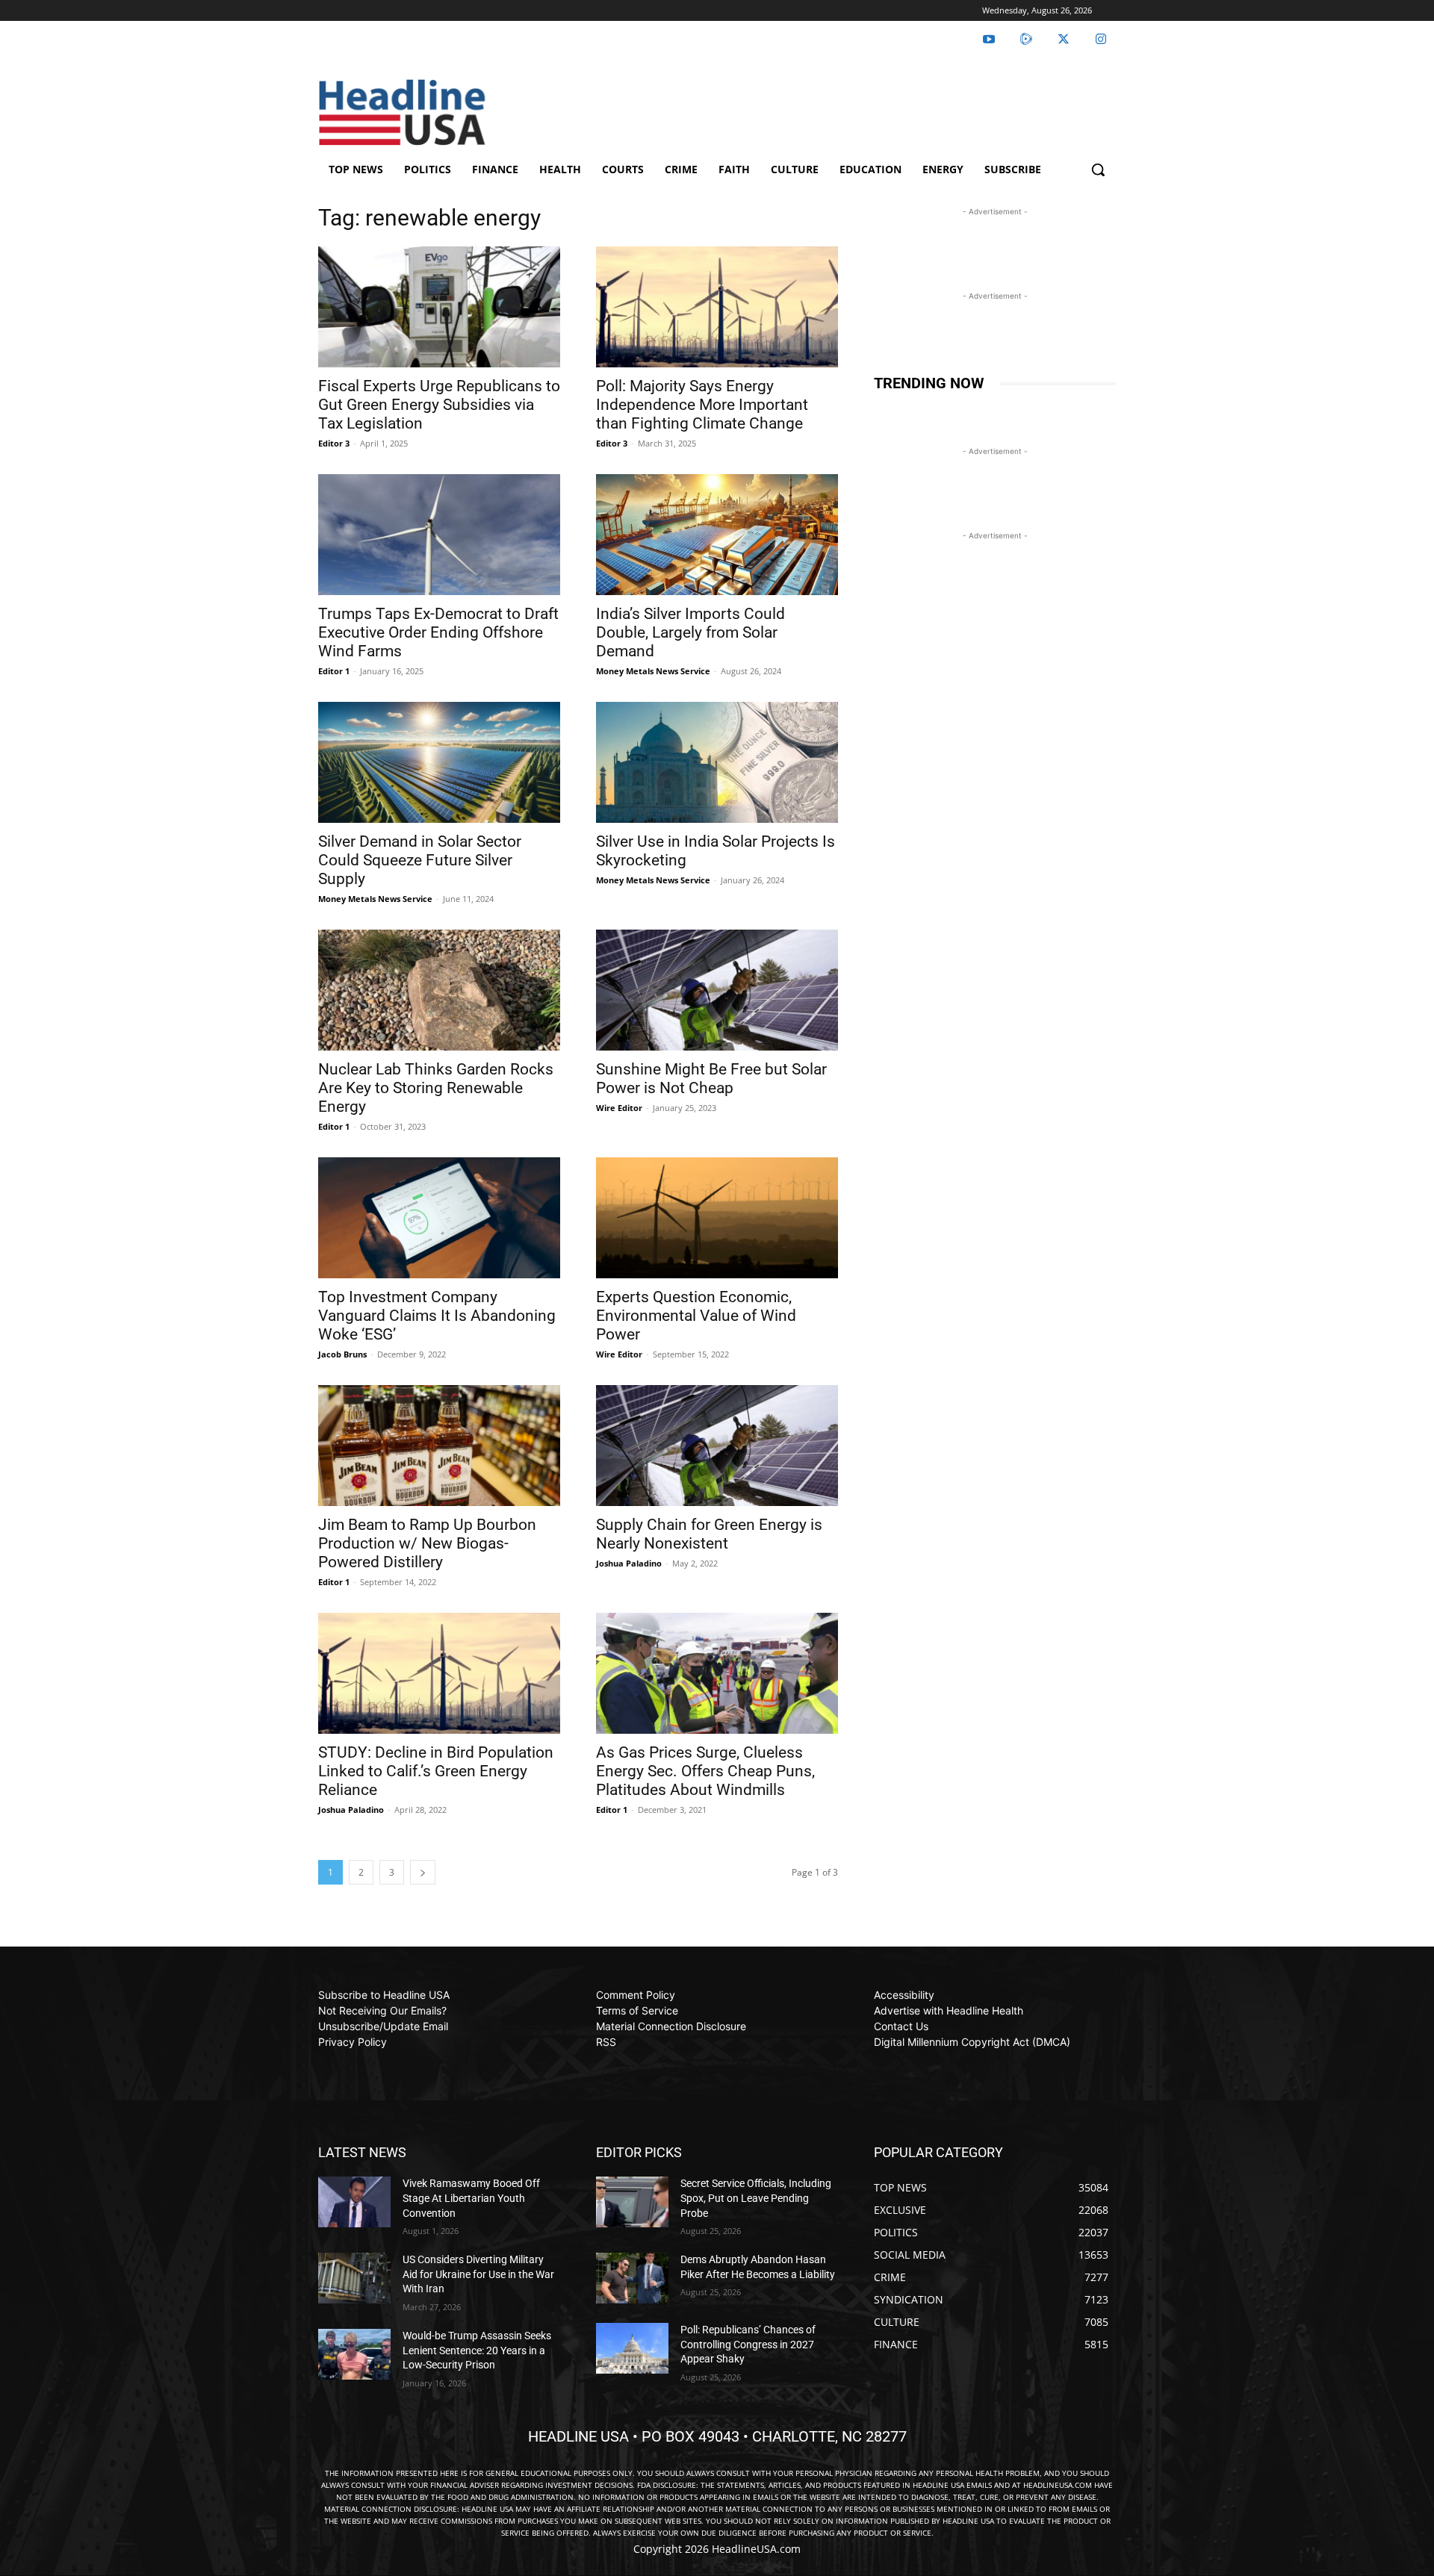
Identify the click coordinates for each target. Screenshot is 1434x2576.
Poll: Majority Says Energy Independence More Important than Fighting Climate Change (702, 405)
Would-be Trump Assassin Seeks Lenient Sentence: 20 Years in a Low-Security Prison (477, 2350)
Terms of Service (637, 2010)
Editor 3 (334, 443)
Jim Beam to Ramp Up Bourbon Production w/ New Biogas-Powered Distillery (427, 1543)
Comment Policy (636, 1995)
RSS (606, 2042)
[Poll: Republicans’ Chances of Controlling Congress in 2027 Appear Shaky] (632, 2348)
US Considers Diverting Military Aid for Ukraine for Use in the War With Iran (478, 2274)
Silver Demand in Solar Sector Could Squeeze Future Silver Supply (420, 860)
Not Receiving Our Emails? (382, 2010)
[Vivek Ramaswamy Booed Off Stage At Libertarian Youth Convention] (354, 2202)
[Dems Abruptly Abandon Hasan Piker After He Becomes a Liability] (632, 2278)
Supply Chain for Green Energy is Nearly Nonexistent (709, 1534)
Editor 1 (334, 671)
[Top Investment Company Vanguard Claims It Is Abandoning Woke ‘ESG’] (439, 1218)
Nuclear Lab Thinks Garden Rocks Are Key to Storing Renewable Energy (436, 1088)
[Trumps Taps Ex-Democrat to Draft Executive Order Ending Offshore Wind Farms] (439, 535)
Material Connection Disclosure (671, 2026)
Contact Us (901, 2026)
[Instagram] (1101, 40)
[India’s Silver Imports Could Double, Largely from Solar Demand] (717, 535)
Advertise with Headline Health (949, 2010)
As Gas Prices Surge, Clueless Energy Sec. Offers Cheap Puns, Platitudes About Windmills (705, 1771)
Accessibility (904, 1995)
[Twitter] (1064, 40)
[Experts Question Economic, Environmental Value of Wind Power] (717, 1218)
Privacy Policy (353, 2042)
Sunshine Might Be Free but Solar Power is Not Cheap (711, 1079)
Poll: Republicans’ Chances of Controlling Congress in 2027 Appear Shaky (748, 2344)
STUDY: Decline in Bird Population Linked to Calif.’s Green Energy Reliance (436, 1771)
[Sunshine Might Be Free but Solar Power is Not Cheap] (717, 990)
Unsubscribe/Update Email (383, 2026)
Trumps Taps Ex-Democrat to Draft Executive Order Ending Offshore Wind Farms (438, 632)
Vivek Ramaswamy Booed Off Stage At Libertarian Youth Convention (471, 2198)
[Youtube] (989, 40)
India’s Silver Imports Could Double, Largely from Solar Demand (690, 632)
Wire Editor (619, 1108)
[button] (1098, 169)
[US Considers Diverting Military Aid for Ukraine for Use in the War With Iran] (354, 2278)
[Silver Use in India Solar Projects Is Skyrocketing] (717, 762)
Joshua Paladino (629, 1563)
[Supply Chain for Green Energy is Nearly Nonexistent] (717, 1446)
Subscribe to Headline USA (384, 1995)
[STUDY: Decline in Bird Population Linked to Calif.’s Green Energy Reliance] (439, 1673)
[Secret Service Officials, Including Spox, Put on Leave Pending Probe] (632, 2202)
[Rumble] (1026, 40)
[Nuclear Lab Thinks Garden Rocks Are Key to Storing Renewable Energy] (439, 990)
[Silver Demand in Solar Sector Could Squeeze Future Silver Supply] (439, 762)
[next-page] (423, 1872)
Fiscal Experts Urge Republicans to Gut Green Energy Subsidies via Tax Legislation (439, 405)
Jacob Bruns (342, 1354)
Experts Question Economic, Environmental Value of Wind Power (696, 1316)
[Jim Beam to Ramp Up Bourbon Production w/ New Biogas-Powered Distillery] (439, 1446)
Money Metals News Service (653, 671)
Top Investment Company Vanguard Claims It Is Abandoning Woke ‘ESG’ (437, 1316)
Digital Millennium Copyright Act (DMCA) (972, 2042)
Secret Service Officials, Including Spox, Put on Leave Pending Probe (756, 2198)
